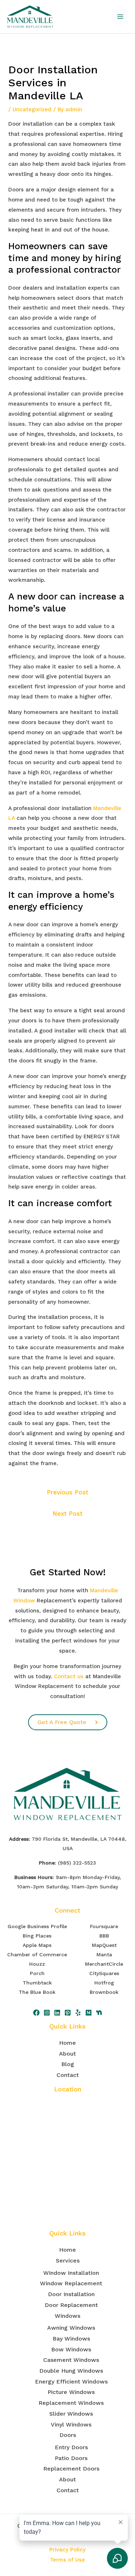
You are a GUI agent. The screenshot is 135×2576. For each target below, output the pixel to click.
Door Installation (71, 2294)
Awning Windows (71, 2328)
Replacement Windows (71, 2403)
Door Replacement (71, 2305)
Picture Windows (71, 2392)
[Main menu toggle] (120, 17)
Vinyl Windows (71, 2425)
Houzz (37, 1964)
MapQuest (104, 1945)
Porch (37, 1973)
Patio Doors (71, 2458)
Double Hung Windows (71, 2371)
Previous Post (67, 1492)
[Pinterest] (68, 2013)
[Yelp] (78, 2013)
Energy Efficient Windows (71, 2382)
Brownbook (104, 1992)
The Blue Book (37, 1992)
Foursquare (104, 1926)
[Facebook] (36, 2013)
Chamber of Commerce (37, 1954)
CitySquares (104, 1973)
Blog (68, 2064)
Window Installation (71, 2273)
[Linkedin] (57, 2013)
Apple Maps (37, 1945)
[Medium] (89, 2013)
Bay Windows (71, 2339)
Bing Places (37, 1936)
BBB (104, 1936)
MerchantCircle (104, 1964)
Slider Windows (71, 2414)
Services (68, 2261)
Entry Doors (71, 2447)
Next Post (67, 1514)
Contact (68, 2075)
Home (67, 2043)
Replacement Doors (71, 2469)
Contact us (69, 1676)
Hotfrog (104, 1983)
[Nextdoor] (99, 2013)
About (67, 2054)
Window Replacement (71, 2283)
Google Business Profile (37, 1926)
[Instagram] (47, 2013)
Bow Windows (71, 2349)
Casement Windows (71, 2360)
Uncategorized (32, 109)
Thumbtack (37, 1983)
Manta (104, 1954)
